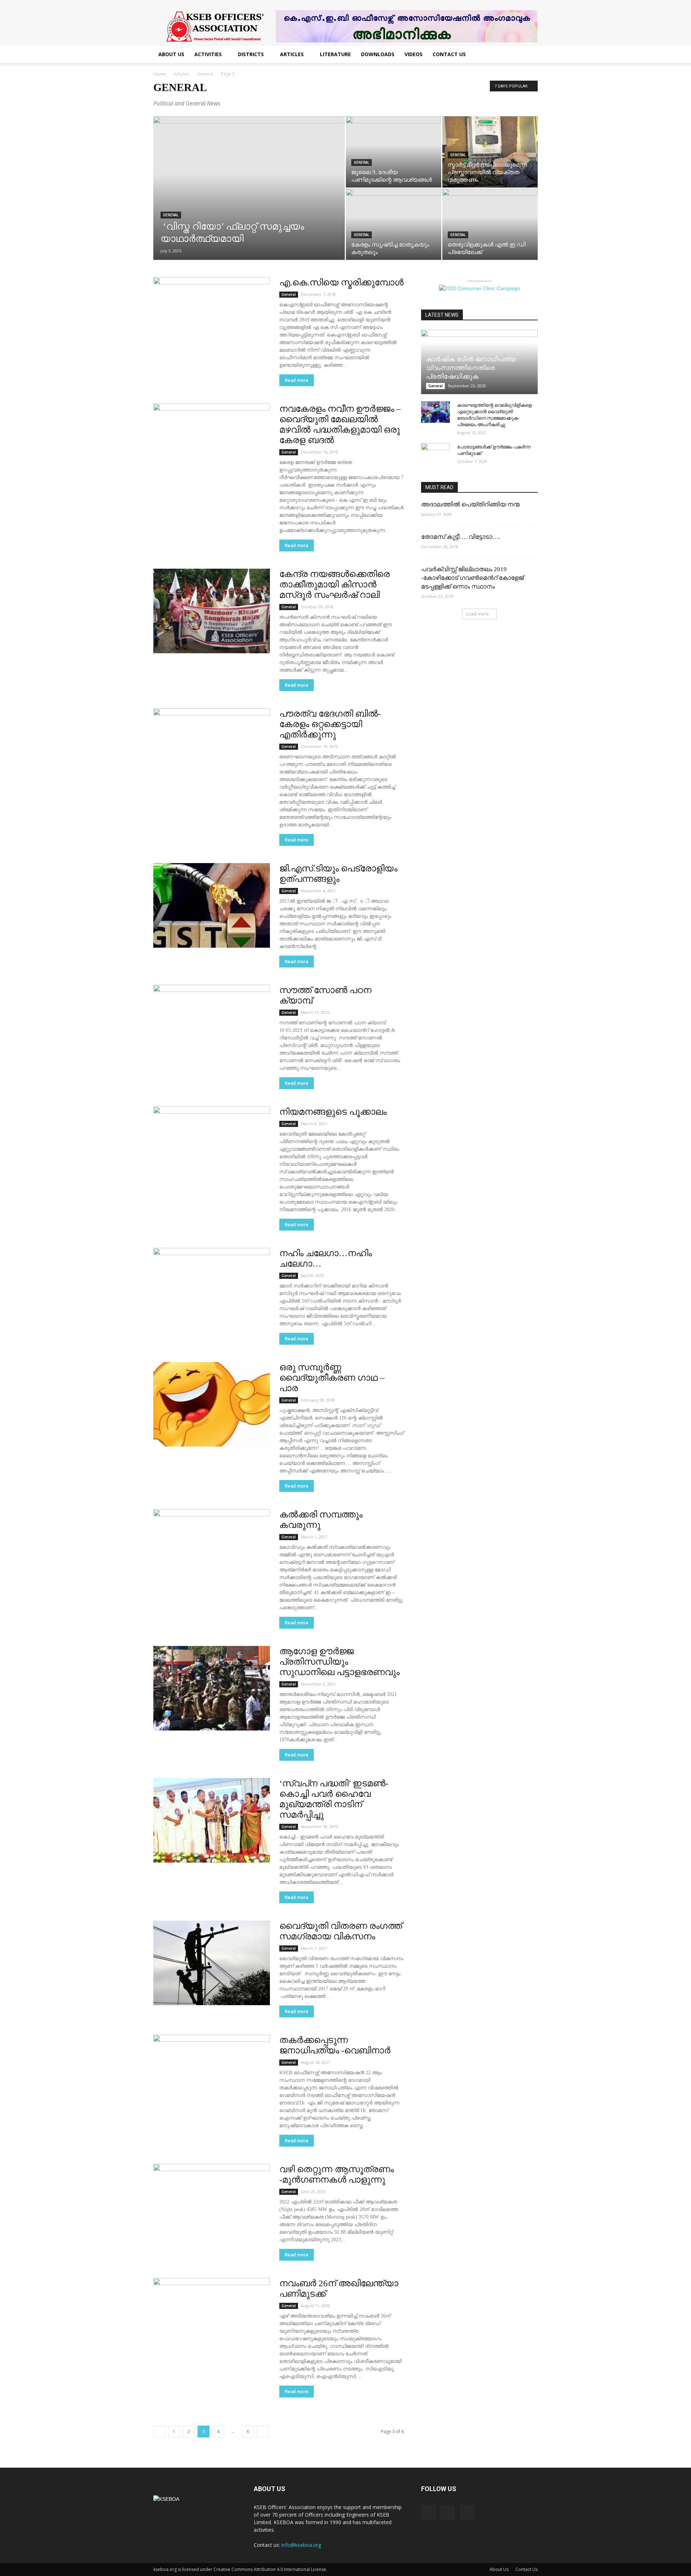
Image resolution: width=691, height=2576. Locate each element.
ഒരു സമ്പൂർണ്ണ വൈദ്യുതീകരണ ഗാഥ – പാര (332, 1378)
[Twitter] (448, 2512)
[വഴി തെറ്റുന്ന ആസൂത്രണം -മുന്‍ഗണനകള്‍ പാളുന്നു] (212, 2206)
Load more (477, 614)
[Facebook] (428, 2512)
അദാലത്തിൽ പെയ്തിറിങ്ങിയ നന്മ (470, 504)
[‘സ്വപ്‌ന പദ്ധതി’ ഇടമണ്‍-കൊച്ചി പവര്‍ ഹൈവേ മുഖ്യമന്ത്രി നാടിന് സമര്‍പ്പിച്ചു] (212, 1820)
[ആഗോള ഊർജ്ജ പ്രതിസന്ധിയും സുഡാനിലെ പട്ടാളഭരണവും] (212, 1688)
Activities (208, 54)
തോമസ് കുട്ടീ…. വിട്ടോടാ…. (460, 537)
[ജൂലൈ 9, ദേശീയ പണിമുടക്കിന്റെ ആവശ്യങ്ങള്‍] (394, 152)
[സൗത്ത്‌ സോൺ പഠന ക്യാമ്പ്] (212, 1027)
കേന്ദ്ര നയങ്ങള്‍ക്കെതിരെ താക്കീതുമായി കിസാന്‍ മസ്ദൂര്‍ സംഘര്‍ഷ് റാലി (335, 584)
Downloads (378, 54)
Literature (335, 54)
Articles (292, 54)
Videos (414, 54)
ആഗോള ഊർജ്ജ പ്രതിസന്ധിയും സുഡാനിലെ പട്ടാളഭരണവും (339, 1662)
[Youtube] (467, 2512)
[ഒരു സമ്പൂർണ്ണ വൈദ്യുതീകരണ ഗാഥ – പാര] (212, 1404)
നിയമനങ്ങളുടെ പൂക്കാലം (333, 1112)
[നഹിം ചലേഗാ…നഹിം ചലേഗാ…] (212, 1290)
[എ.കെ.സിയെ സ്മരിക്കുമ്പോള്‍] (212, 319)
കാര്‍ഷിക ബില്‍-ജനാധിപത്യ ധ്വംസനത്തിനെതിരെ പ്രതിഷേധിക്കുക (471, 368)
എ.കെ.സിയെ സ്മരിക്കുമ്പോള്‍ (341, 282)
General (205, 74)
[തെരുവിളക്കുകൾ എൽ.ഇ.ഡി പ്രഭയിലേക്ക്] (490, 224)
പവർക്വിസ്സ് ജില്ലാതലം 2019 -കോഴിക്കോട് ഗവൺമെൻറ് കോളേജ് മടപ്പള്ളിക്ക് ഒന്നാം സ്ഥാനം (472, 578)
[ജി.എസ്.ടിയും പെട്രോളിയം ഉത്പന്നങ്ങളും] (212, 905)
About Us (171, 54)
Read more (297, 380)
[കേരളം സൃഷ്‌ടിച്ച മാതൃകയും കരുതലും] (394, 224)
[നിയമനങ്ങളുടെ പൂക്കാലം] (212, 1149)
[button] (529, 55)
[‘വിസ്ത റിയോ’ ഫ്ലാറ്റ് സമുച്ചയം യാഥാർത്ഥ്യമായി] (249, 199)
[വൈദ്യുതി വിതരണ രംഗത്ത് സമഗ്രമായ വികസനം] (212, 1963)
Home (160, 74)
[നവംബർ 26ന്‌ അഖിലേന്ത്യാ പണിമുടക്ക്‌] (212, 2320)
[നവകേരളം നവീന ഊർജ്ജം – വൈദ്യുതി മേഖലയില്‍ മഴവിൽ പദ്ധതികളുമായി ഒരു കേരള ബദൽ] (212, 446)
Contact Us (449, 54)
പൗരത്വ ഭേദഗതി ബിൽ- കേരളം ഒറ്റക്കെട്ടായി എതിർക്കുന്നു (330, 724)
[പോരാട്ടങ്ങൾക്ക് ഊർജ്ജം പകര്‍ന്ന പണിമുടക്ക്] (435, 454)
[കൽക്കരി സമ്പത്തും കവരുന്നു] (212, 1551)
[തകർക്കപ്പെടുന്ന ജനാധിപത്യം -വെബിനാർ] (212, 2077)
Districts (251, 54)
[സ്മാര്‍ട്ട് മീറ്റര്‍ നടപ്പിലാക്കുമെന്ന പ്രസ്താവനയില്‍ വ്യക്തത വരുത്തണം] (490, 152)
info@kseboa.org (301, 2545)
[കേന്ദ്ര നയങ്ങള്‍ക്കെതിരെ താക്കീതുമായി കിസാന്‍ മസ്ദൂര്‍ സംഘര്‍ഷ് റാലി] (212, 611)
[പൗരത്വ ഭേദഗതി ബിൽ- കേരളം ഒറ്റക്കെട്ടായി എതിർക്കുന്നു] (212, 751)
